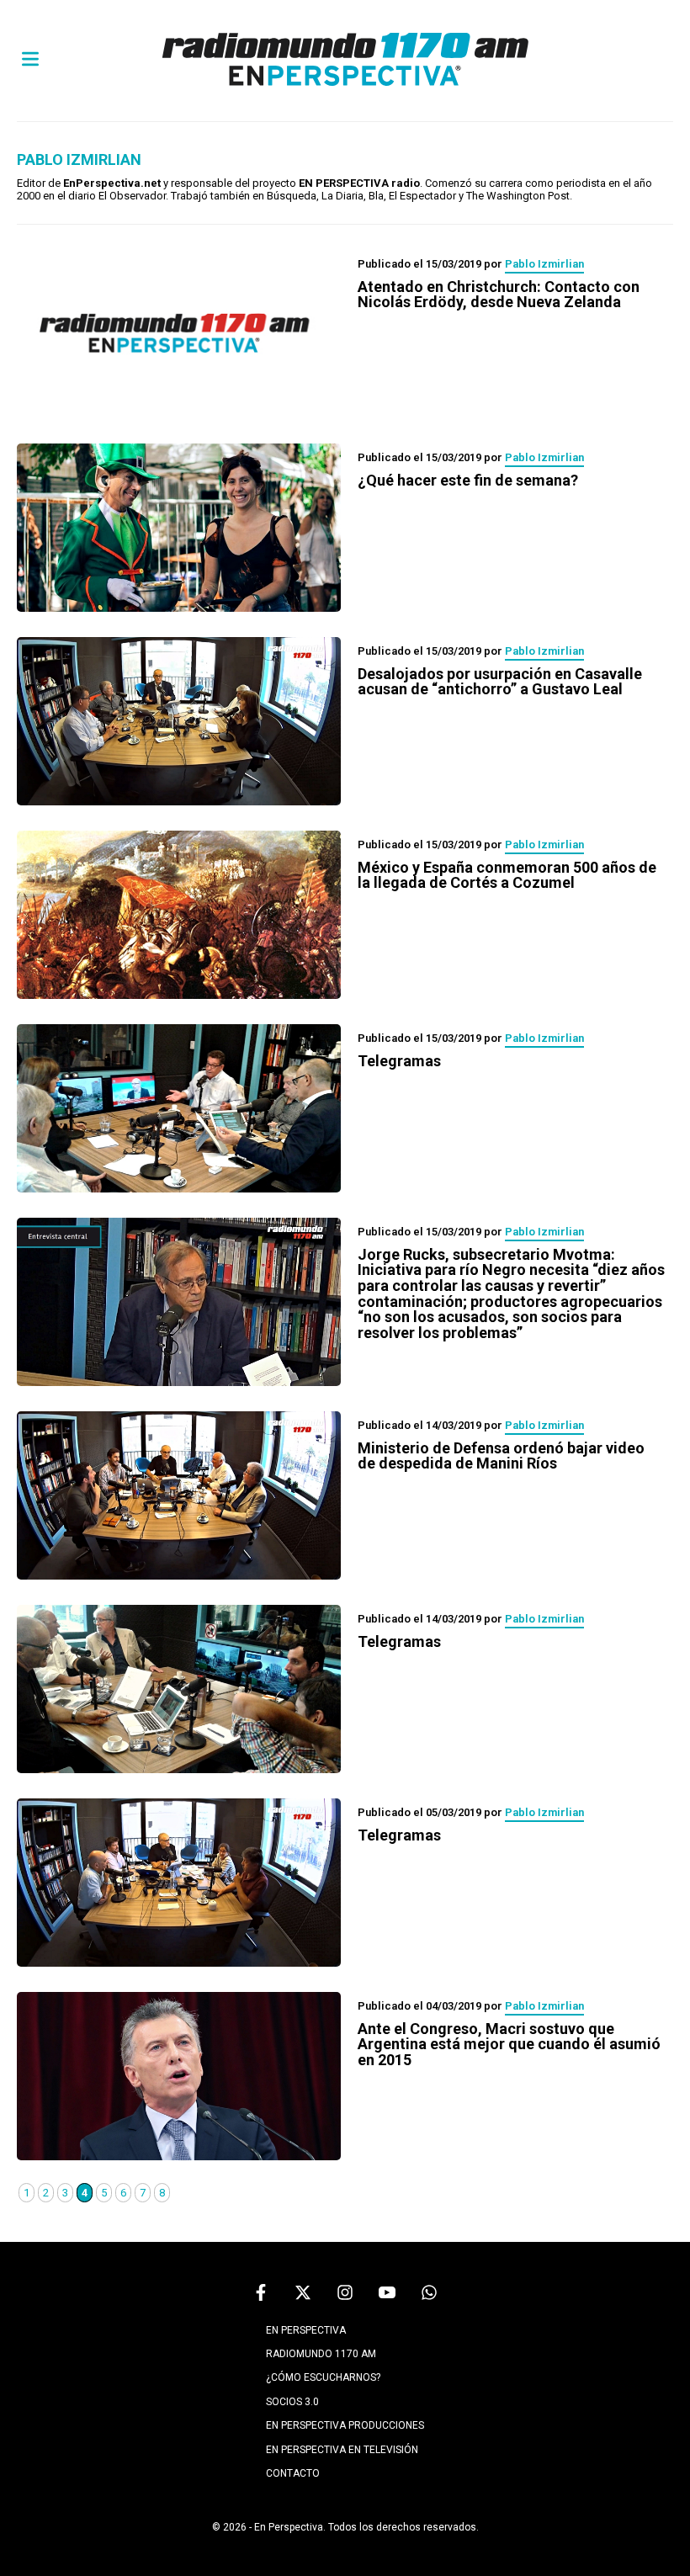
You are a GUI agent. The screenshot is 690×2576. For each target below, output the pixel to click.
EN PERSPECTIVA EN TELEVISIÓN (342, 2450)
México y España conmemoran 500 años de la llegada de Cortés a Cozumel (507, 875)
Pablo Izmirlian (544, 264)
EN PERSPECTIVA (306, 2330)
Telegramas (399, 1061)
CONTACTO (293, 2473)
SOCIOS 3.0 (292, 2402)
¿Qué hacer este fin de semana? (468, 480)
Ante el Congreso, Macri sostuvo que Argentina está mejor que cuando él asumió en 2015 (509, 2044)
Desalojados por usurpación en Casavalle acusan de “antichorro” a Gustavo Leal (500, 682)
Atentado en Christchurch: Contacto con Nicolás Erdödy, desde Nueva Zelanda (499, 295)
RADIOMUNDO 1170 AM (321, 2354)
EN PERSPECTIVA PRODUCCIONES (345, 2425)
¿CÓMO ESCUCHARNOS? (323, 2377)
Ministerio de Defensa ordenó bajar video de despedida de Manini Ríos (501, 1456)
